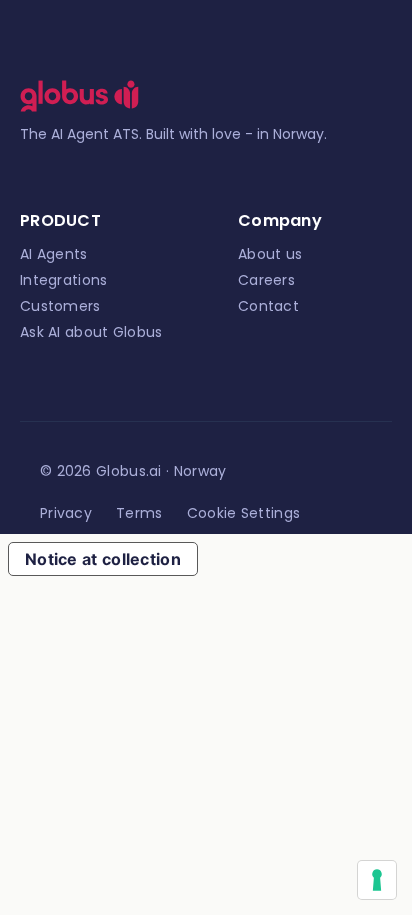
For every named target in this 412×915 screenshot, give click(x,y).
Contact (268, 306)
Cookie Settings (244, 513)
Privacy (66, 513)
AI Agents (54, 254)
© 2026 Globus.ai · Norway (133, 471)
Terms (139, 513)
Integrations (64, 280)
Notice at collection (103, 559)
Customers (60, 306)
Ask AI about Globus (91, 332)
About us (270, 254)
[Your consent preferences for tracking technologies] (377, 880)
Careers (266, 280)
